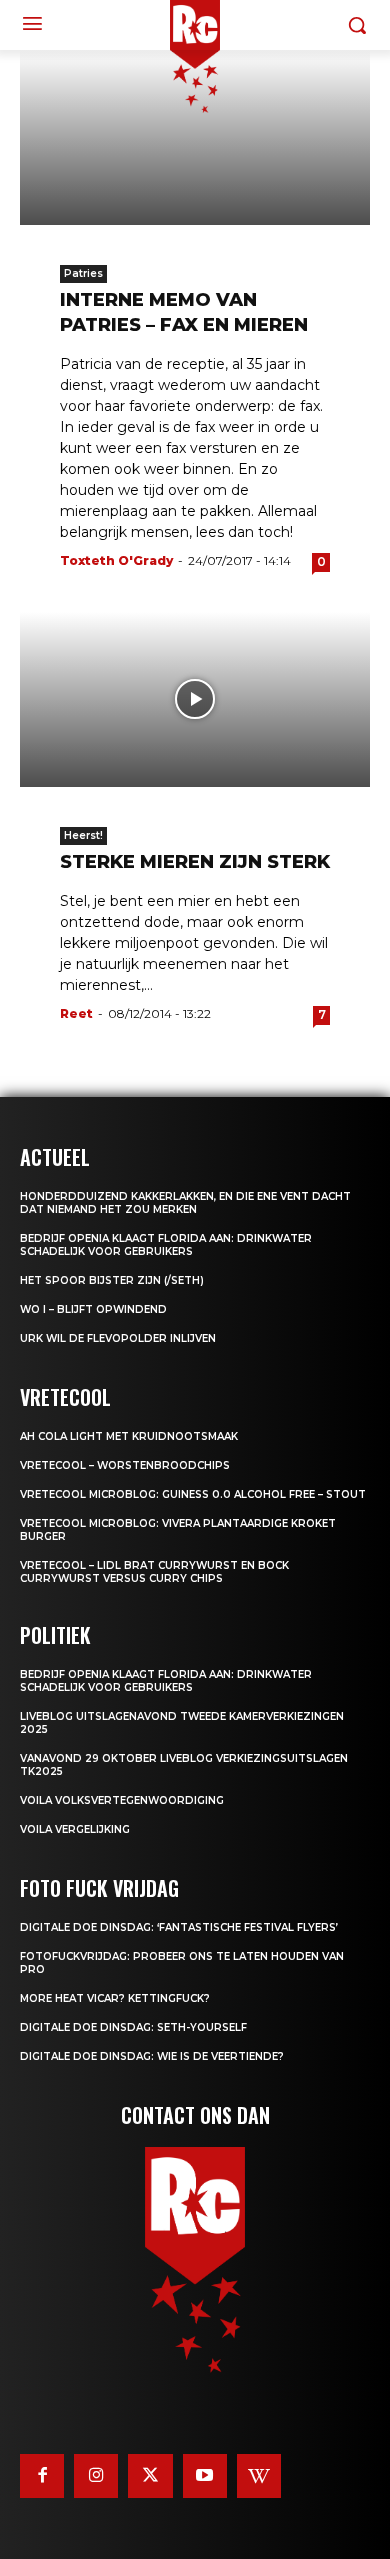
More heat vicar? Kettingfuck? (115, 1998)
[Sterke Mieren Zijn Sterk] (195, 699)
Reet (76, 1013)
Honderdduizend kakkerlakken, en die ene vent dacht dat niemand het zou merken (185, 1203)
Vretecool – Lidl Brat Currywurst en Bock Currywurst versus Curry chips (154, 1572)
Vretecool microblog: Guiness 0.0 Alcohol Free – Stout (193, 1494)
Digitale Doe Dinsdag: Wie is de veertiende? (152, 2056)
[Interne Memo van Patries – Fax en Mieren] (195, 137)
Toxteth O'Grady (116, 560)
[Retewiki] (259, 2476)
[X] (150, 2476)
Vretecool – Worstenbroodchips (125, 1465)
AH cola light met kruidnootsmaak (129, 1436)
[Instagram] (96, 2476)
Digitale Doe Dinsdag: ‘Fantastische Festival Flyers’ (179, 1927)
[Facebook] (42, 2476)
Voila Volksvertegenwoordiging (122, 1800)
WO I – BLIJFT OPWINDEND (93, 1309)
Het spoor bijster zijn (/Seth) (112, 1280)
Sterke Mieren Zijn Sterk (195, 862)
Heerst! (83, 835)
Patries (83, 273)
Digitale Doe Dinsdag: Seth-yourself (133, 2027)
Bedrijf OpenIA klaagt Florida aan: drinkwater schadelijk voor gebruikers (166, 1245)
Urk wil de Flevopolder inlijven (118, 1338)
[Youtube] (205, 2476)
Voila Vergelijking (75, 1829)
